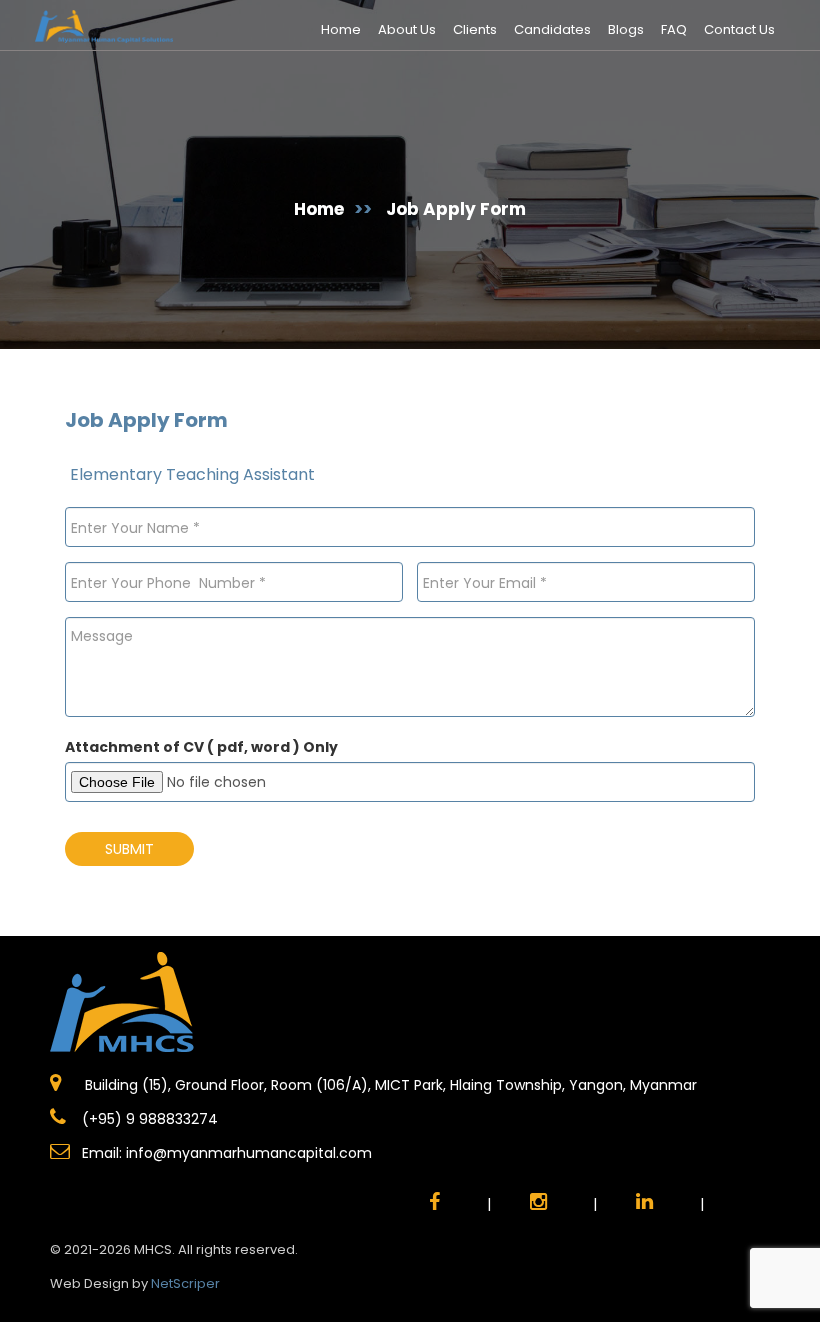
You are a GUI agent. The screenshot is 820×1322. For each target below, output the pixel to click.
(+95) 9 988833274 (148, 1119)
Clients (475, 29)
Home (341, 29)
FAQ (674, 29)
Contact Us (739, 29)
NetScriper (185, 1283)
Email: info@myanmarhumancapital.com (227, 1153)
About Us (407, 29)
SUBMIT (129, 849)
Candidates (552, 29)
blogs (626, 29)
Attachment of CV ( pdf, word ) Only (201, 747)
